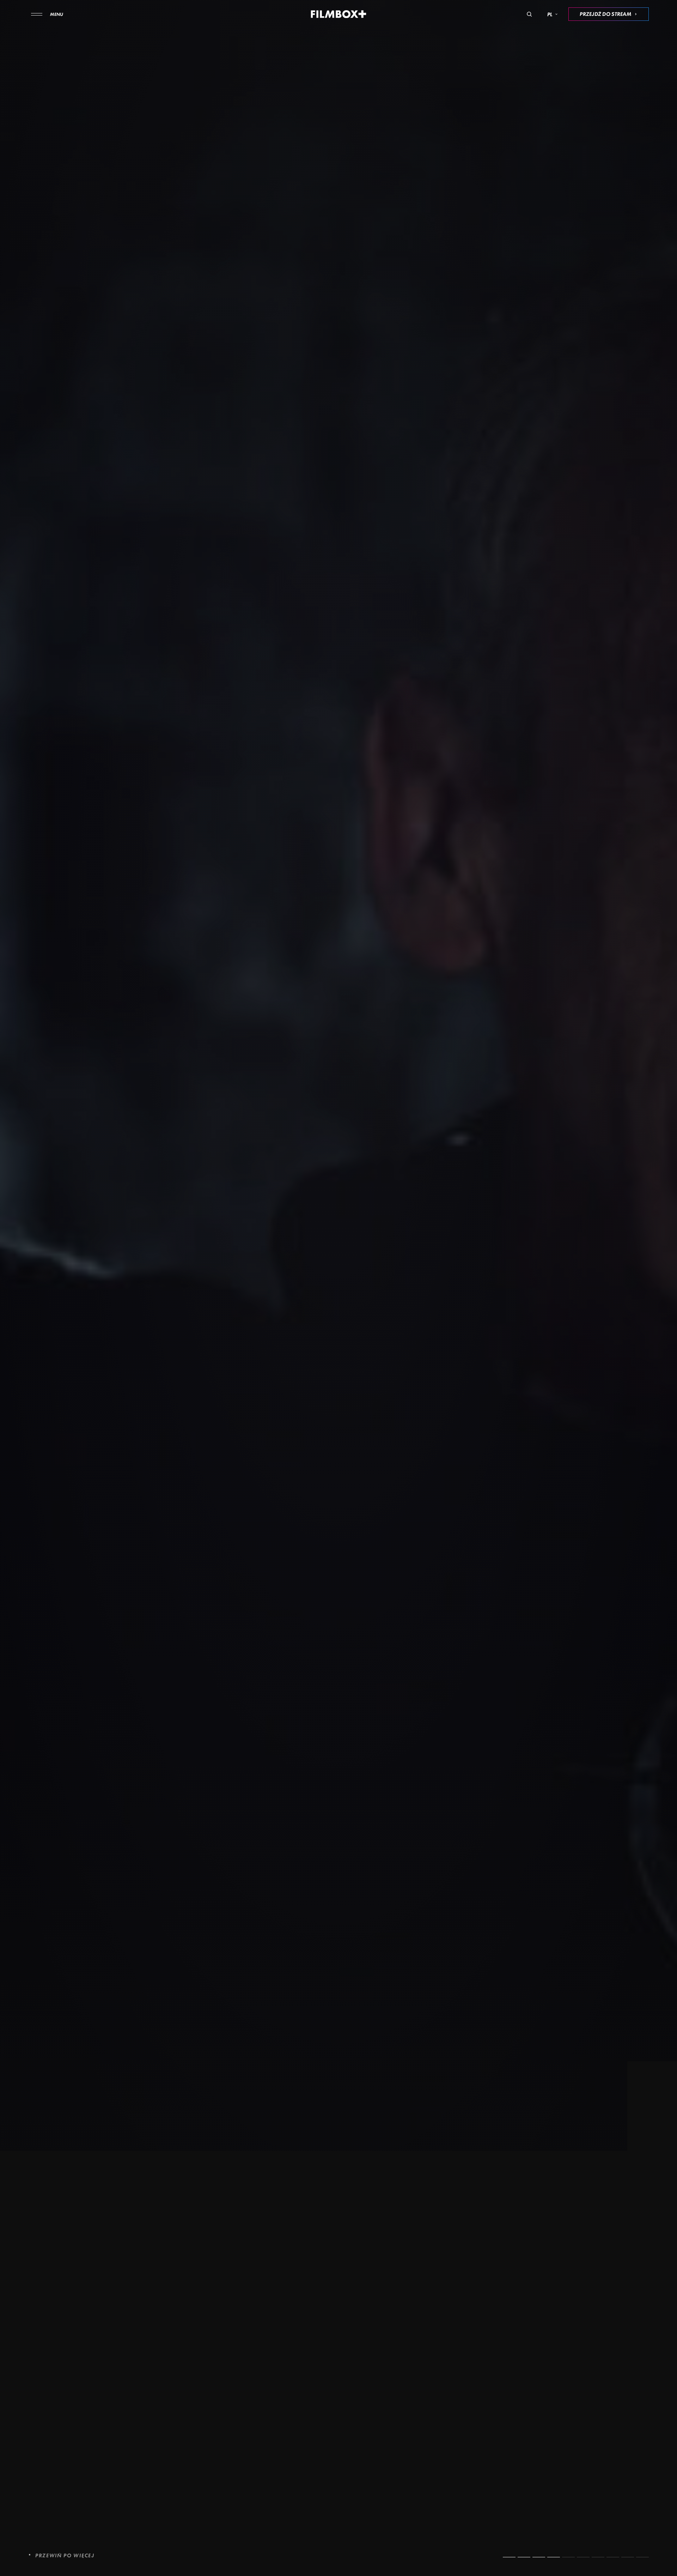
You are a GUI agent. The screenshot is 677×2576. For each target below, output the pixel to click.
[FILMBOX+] (339, 14)
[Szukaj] (529, 14)
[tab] (509, 2557)
